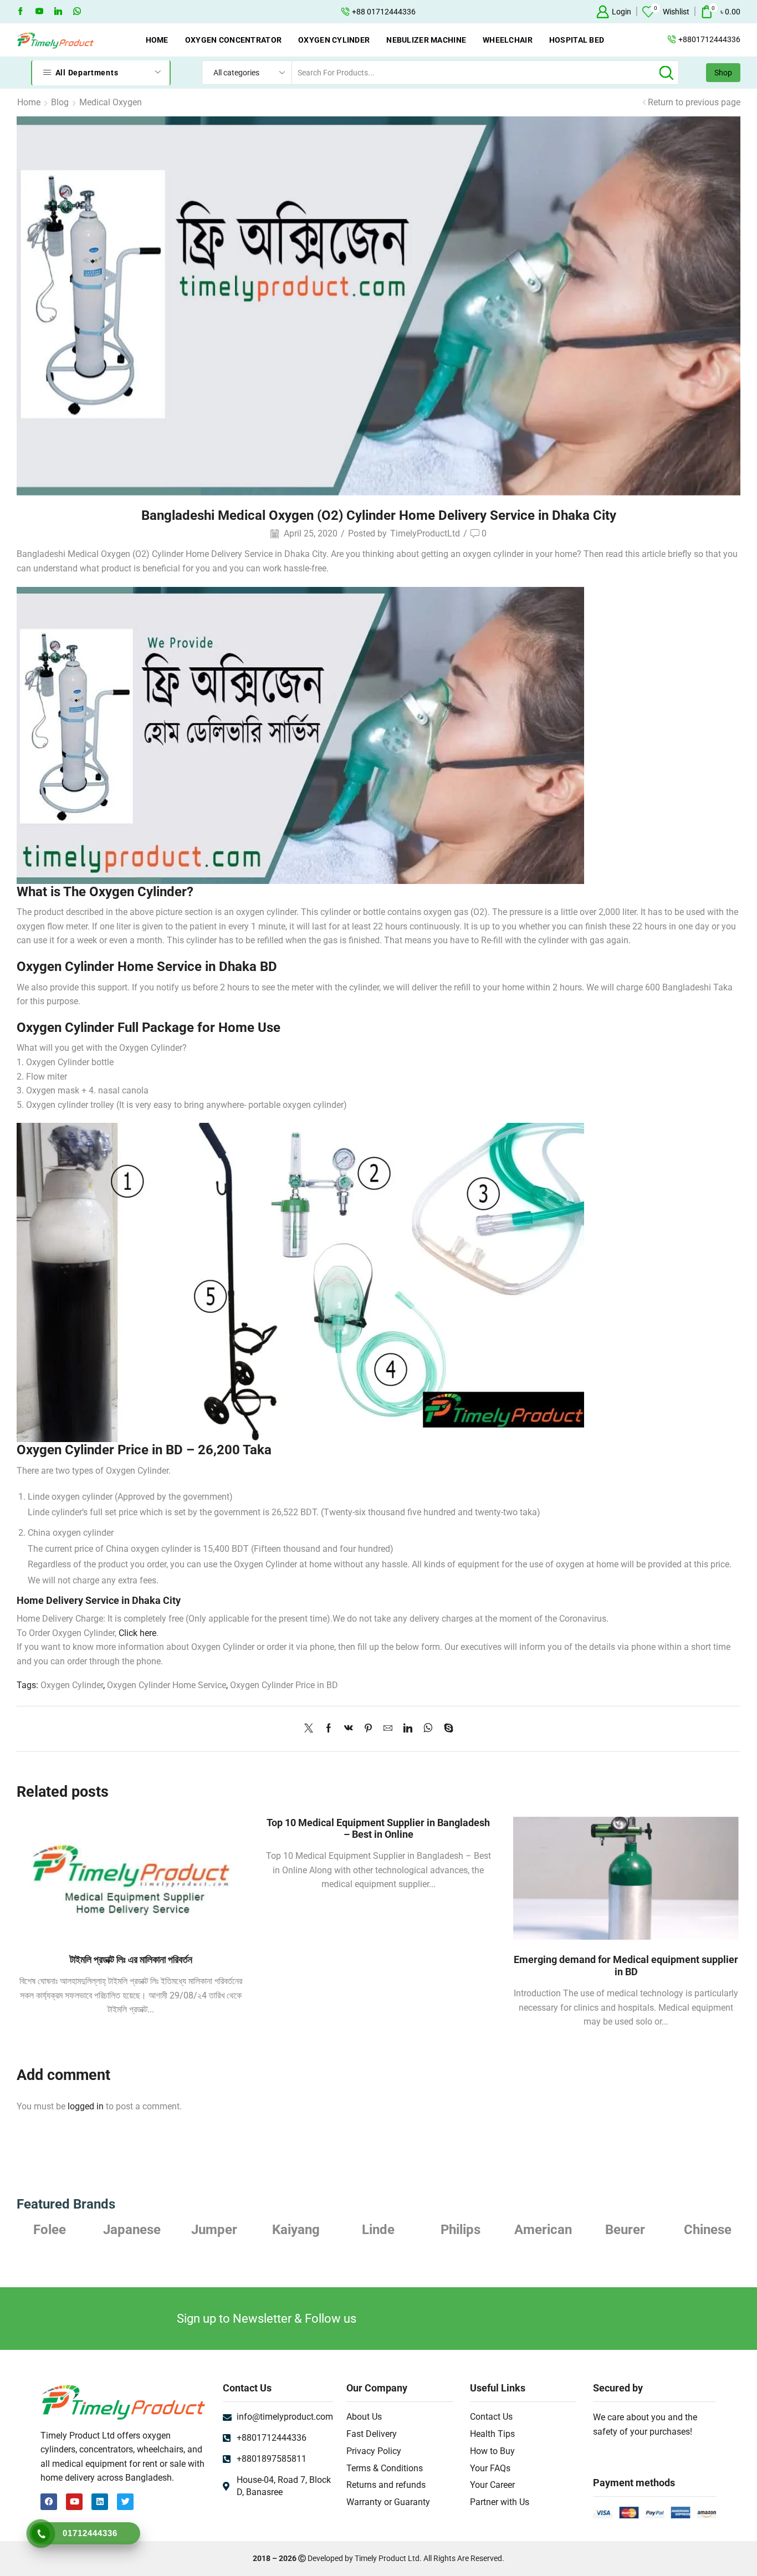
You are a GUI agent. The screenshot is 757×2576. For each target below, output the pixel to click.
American (543, 2230)
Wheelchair (508, 40)
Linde (378, 2230)
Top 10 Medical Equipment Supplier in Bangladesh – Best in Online (378, 1829)
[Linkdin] (58, 12)
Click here (137, 1633)
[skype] (446, 1729)
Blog (60, 102)
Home (157, 40)
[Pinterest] (368, 1729)
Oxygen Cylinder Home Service (167, 1685)
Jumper (214, 2230)
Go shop (459, 12)
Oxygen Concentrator (233, 40)
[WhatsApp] (77, 12)
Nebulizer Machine (426, 40)
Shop (723, 73)
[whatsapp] (428, 1729)
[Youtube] (39, 12)
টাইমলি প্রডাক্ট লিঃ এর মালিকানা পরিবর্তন (131, 1959)
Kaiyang (296, 2230)
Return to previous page (694, 102)
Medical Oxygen (111, 102)
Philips (461, 2230)
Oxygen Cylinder (334, 40)
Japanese (132, 2230)
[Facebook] (21, 12)
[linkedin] (408, 1729)
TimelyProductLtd (425, 533)
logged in (86, 2106)
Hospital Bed (577, 40)
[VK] (349, 1729)
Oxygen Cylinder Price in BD (284, 1685)
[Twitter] (311, 1729)
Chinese (708, 2230)
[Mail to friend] (388, 1729)
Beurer (625, 2230)
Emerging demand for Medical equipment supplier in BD (626, 1966)
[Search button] (667, 73)
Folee (50, 2230)
